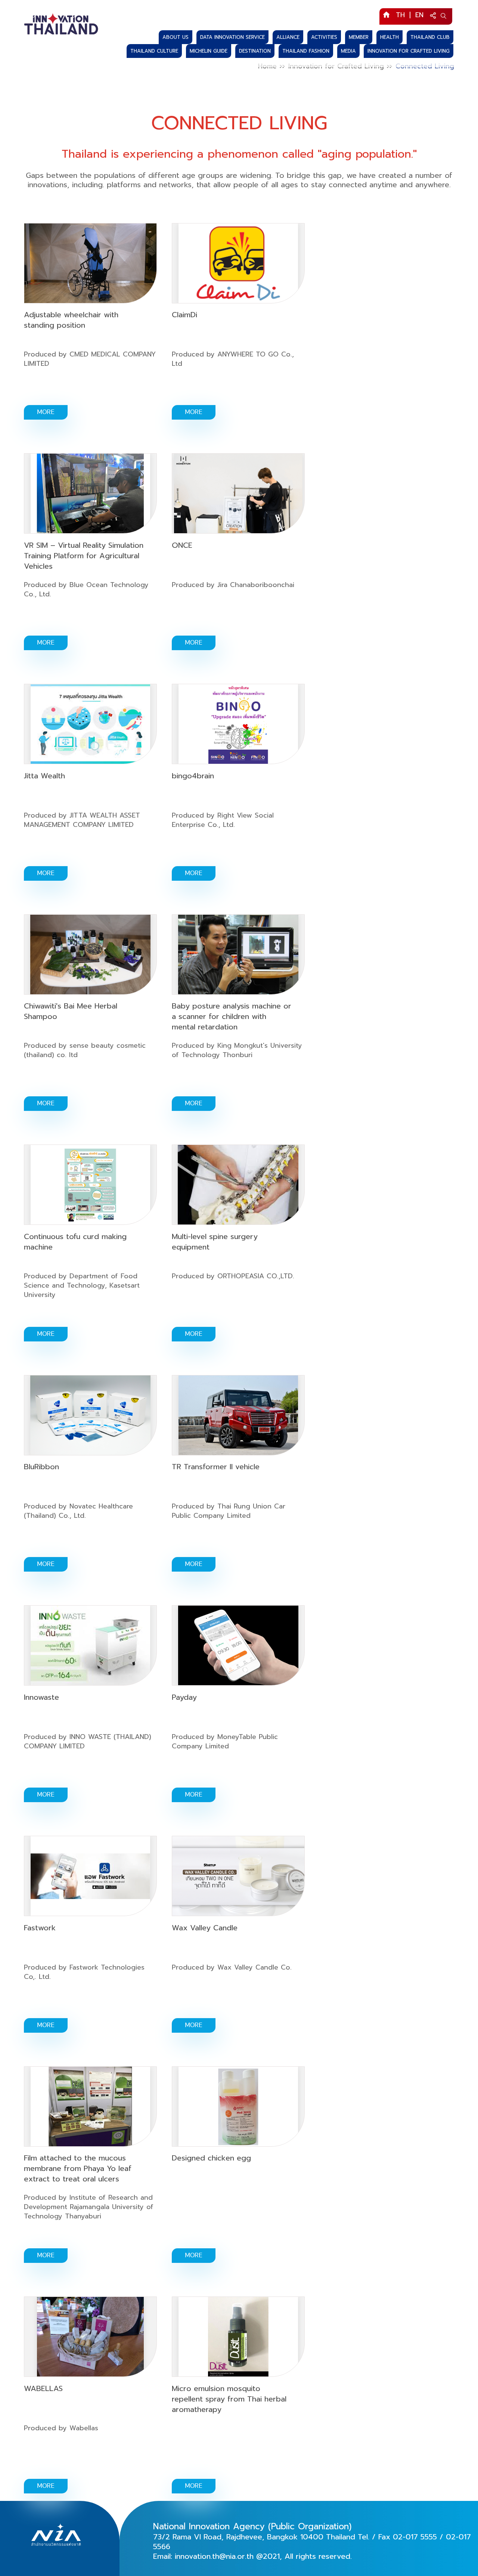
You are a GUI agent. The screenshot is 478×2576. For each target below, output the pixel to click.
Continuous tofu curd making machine (75, 1242)
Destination (255, 51)
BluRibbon (41, 1467)
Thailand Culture (154, 51)
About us (176, 37)
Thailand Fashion (306, 51)
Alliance (288, 37)
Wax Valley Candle (205, 1928)
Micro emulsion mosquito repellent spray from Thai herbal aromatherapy (229, 2399)
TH (400, 15)
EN (419, 15)
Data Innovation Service (232, 37)
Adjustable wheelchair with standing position (71, 320)
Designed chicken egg (211, 2158)
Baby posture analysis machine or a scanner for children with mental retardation (232, 1016)
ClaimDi (184, 315)
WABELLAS (43, 2388)
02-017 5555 (415, 2537)
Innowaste (41, 1697)
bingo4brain (193, 776)
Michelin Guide (209, 51)
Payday (184, 1697)
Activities (324, 37)
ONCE (182, 545)
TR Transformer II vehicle (216, 1467)
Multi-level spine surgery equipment (215, 1242)
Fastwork (40, 1928)
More (46, 412)
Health (389, 37)
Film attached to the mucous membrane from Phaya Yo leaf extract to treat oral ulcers (78, 2168)
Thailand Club (430, 37)
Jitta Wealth (44, 776)
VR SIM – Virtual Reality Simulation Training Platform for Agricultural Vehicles (84, 556)
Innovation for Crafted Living (409, 51)
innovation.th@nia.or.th (214, 2556)
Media (348, 51)
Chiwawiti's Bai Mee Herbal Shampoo (71, 1011)
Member (359, 37)
